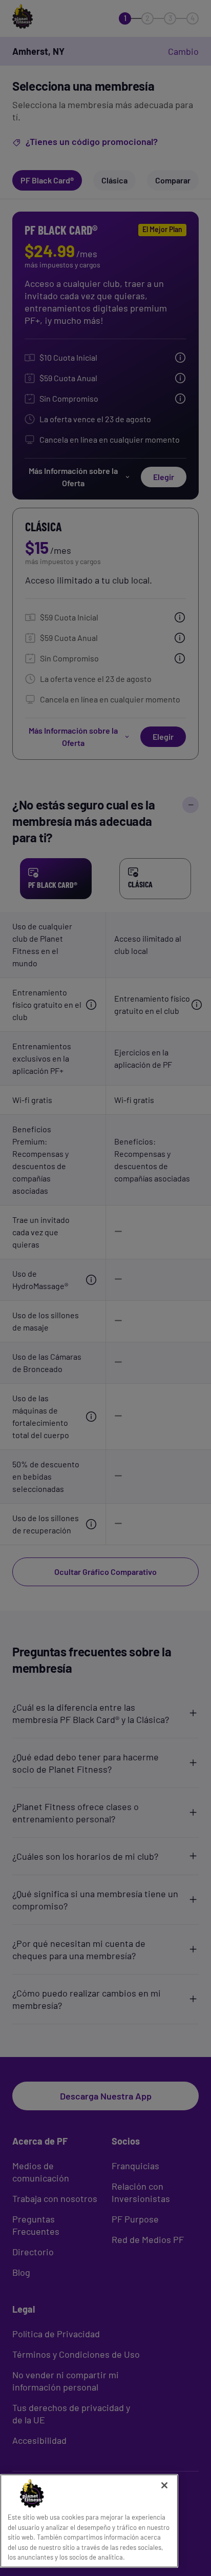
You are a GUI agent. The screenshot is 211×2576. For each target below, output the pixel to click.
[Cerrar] (164, 2485)
